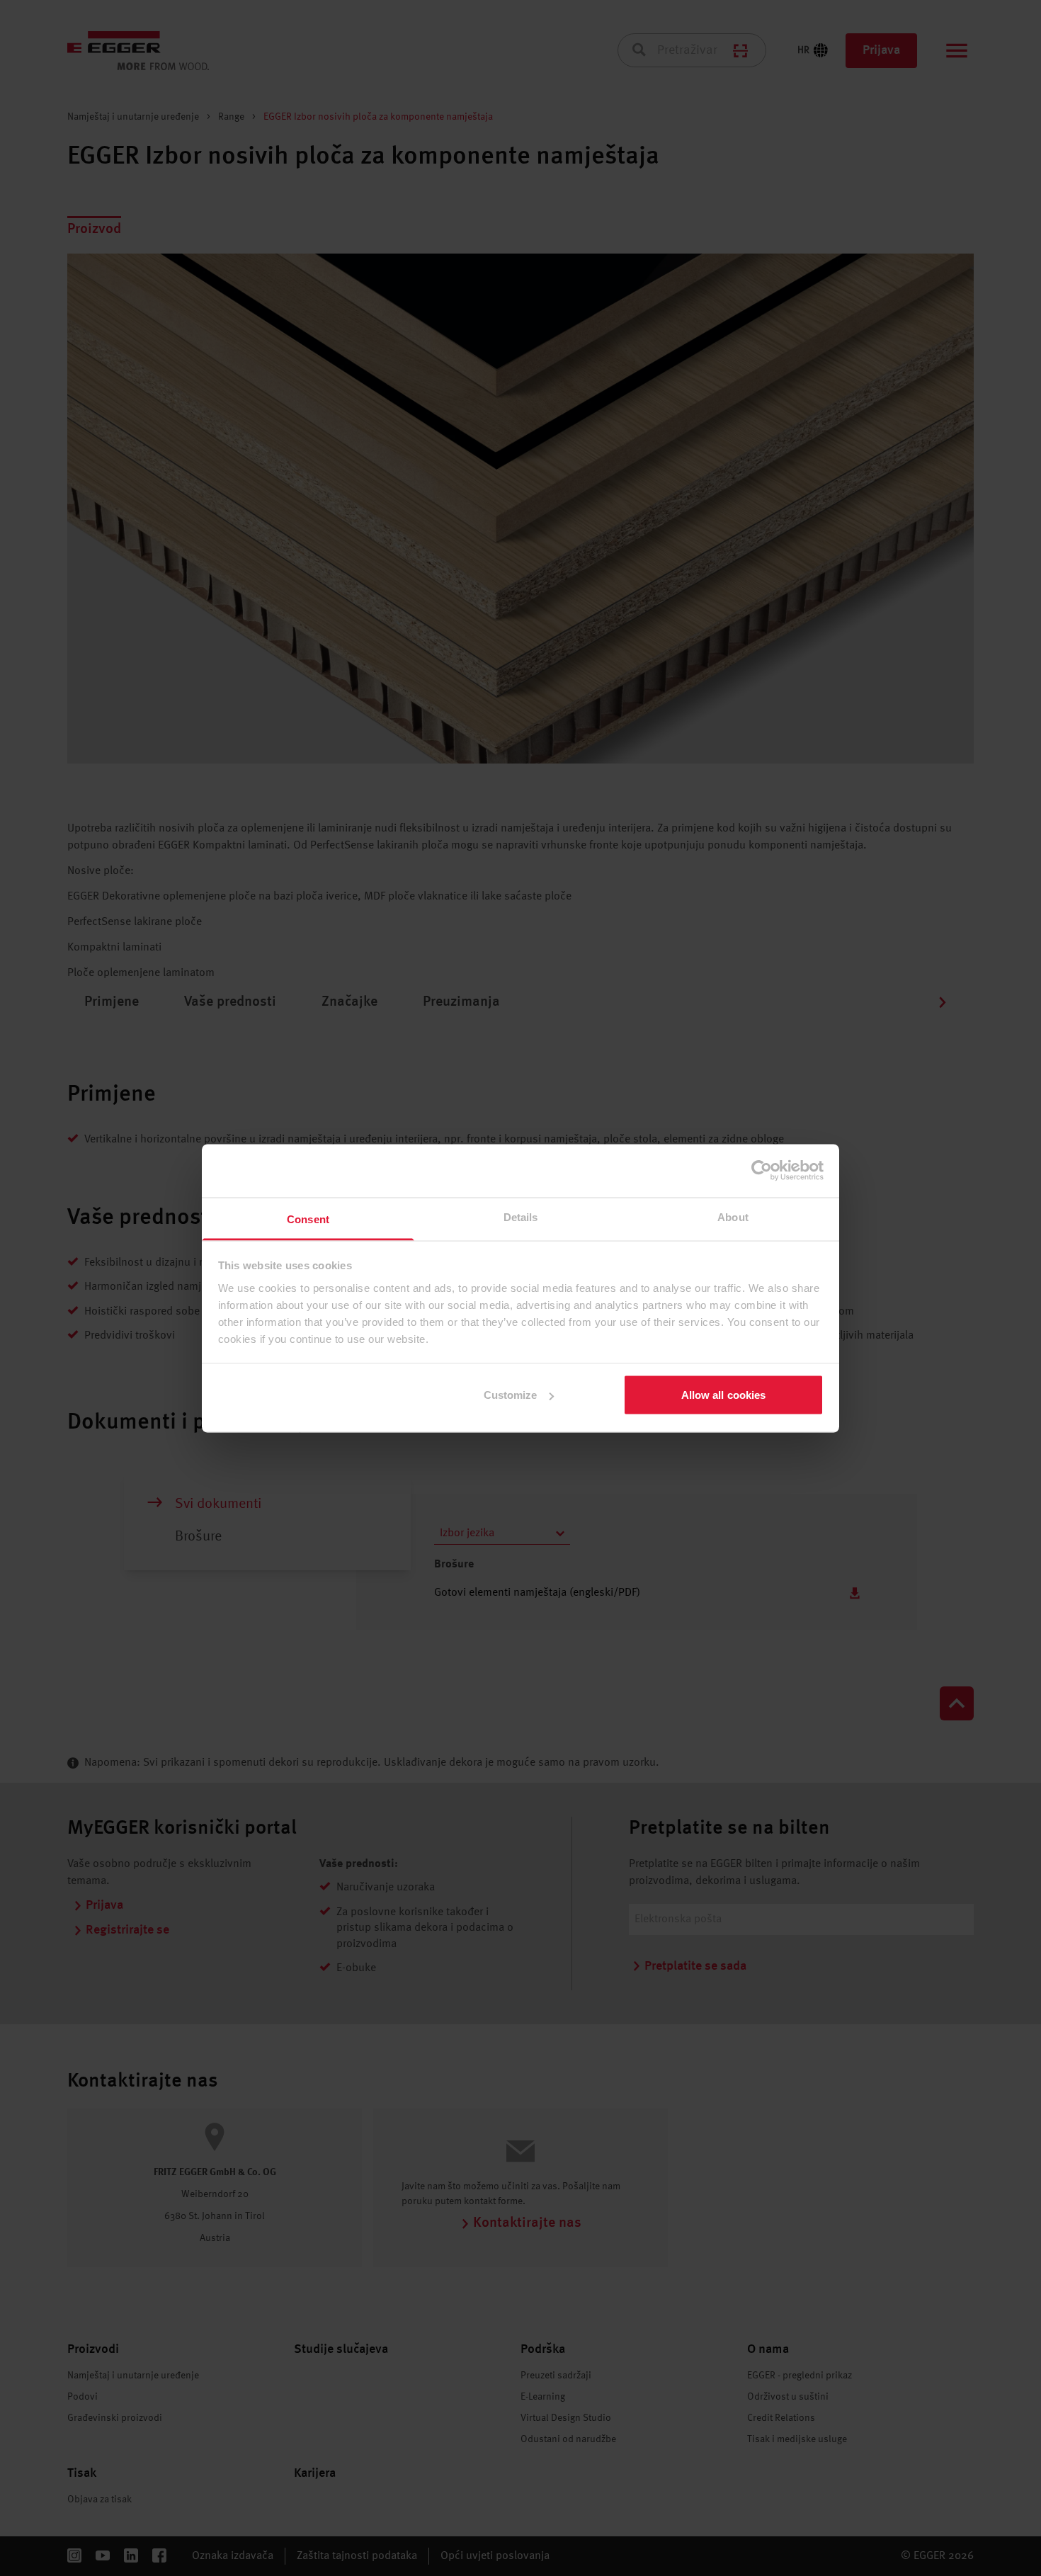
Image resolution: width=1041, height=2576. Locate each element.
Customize (511, 1395)
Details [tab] (521, 1216)
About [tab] (733, 1216)
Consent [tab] (308, 1219)
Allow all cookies (724, 1395)
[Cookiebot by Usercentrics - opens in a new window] (762, 1171)
